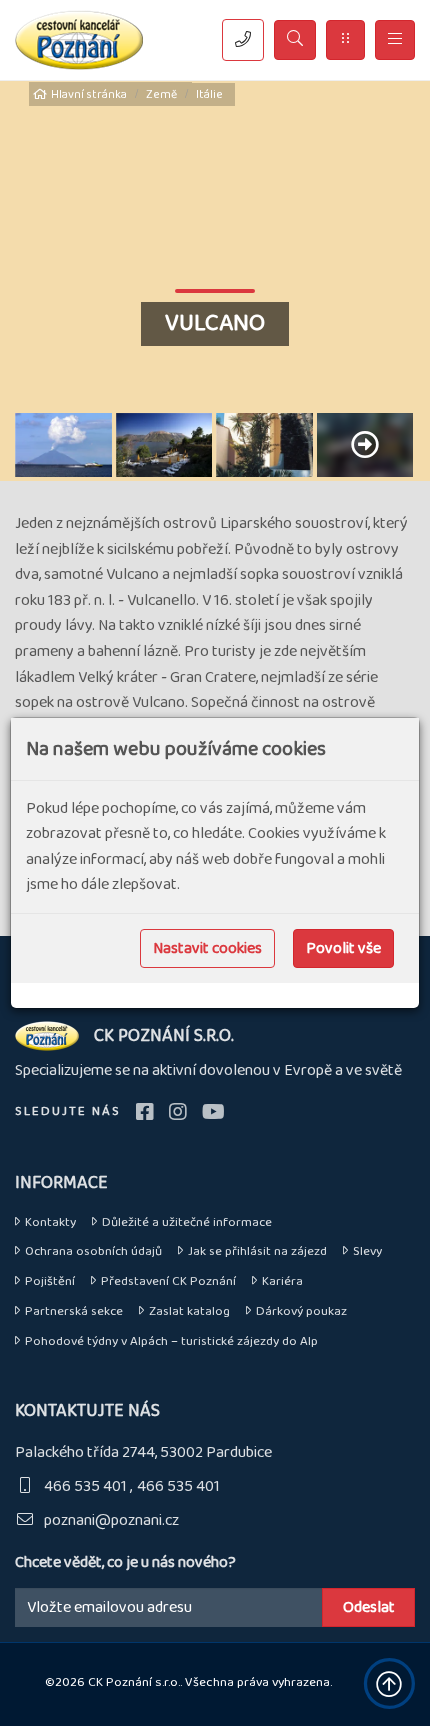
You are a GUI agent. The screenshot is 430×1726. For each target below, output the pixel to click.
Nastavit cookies (207, 948)
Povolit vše (343, 948)
